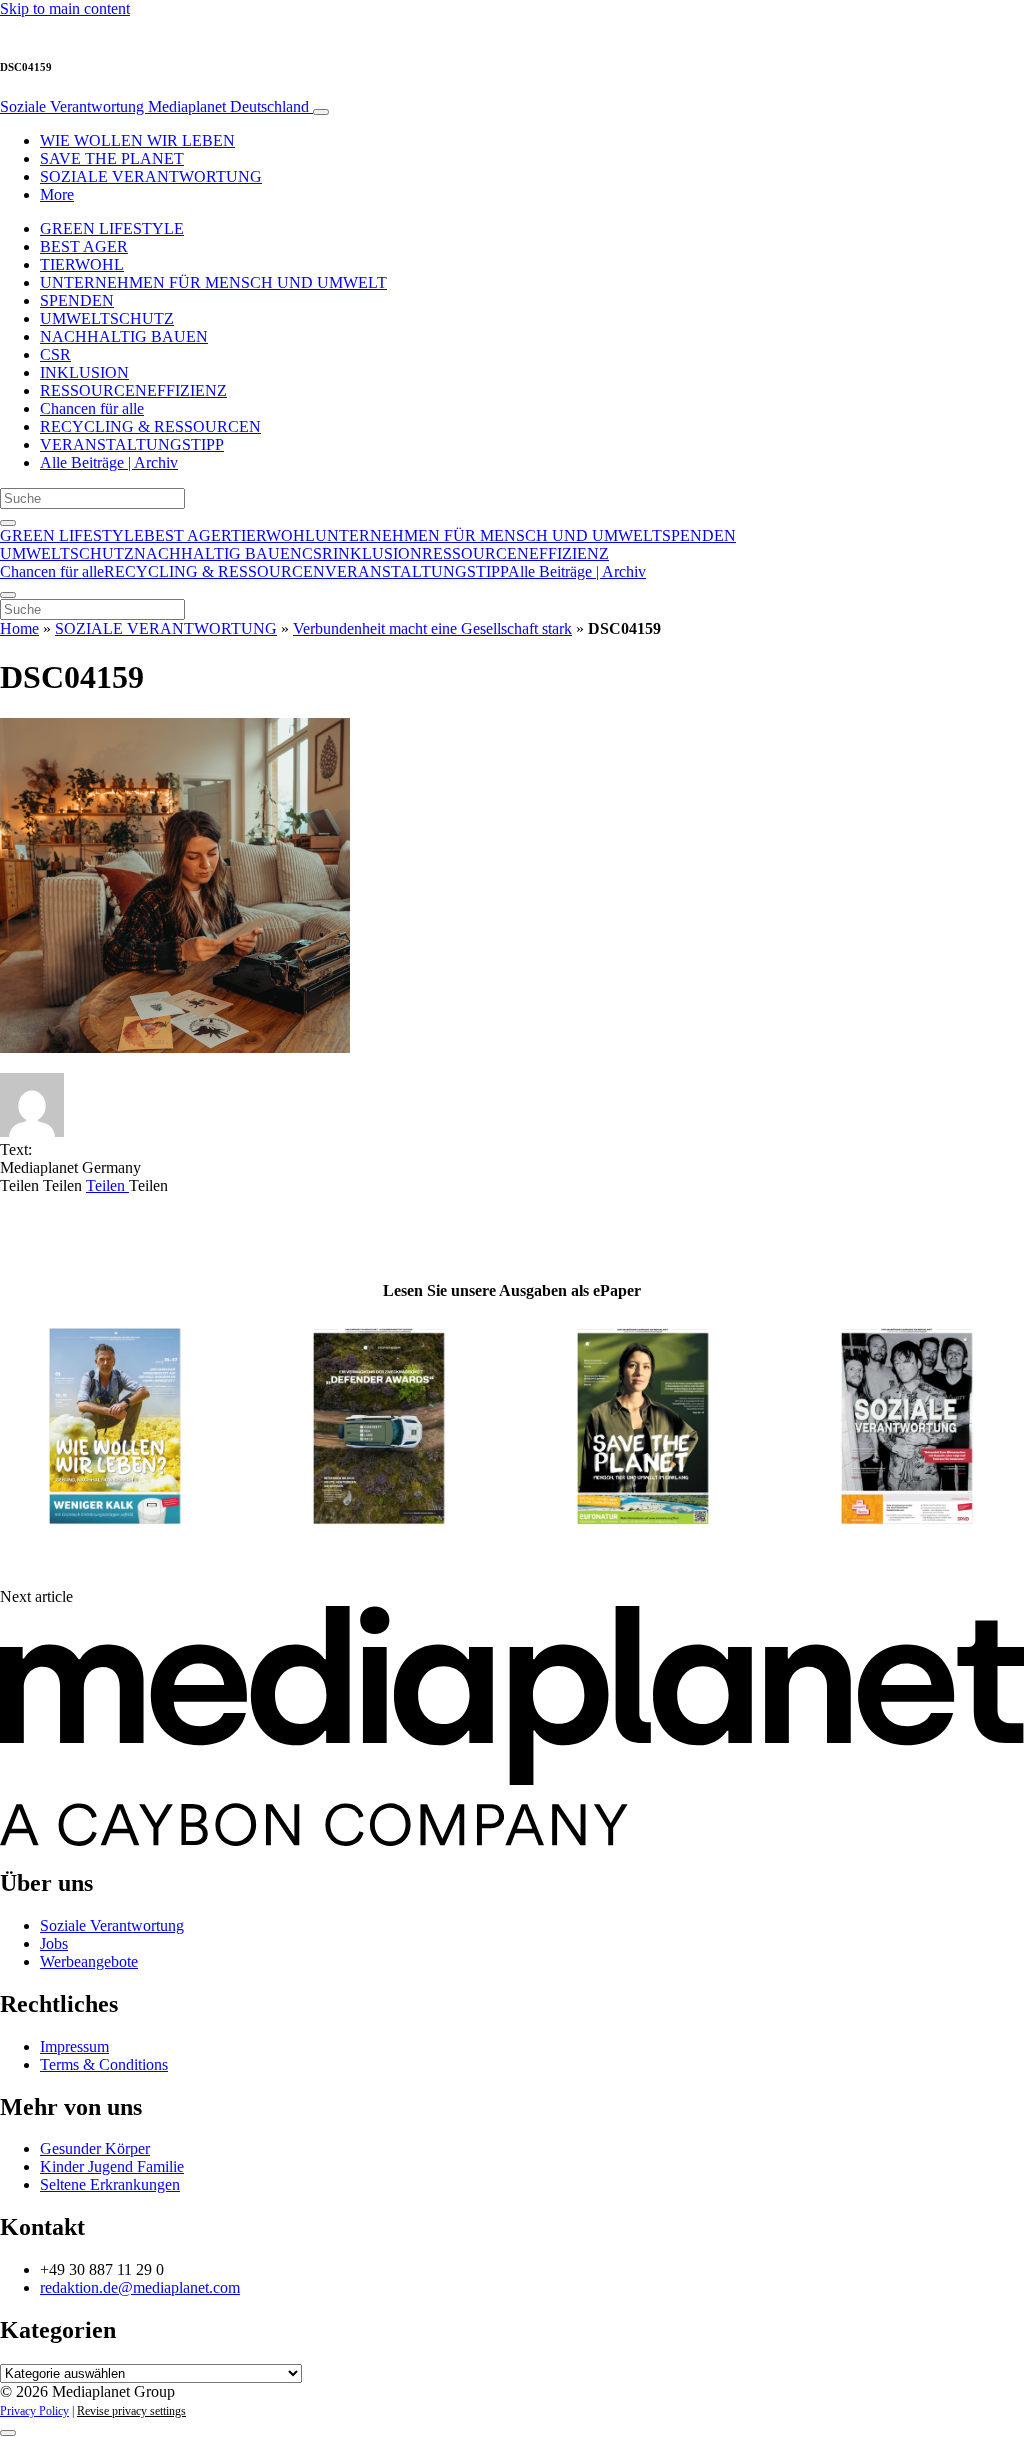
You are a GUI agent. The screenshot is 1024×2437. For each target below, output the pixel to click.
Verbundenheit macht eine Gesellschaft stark (432, 628)
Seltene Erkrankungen (110, 2184)
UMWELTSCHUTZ (107, 318)
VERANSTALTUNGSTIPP (132, 444)
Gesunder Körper (95, 2148)
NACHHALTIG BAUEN (124, 336)
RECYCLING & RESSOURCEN (150, 426)
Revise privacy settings (131, 2411)
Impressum (74, 2046)
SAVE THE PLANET (112, 158)
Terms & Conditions (104, 2064)
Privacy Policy (34, 2411)
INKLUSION (84, 372)
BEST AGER (84, 246)
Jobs (54, 1943)
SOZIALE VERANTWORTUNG (151, 176)
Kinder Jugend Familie (112, 2166)
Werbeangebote (89, 1961)
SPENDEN (77, 300)
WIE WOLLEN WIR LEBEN (137, 140)
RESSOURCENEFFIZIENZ (133, 390)
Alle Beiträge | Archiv (109, 462)
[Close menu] (8, 595)
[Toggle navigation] (321, 112)
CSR (55, 354)
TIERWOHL (82, 264)
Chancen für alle (92, 408)
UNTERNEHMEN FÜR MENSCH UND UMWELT (213, 282)
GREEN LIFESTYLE (112, 228)
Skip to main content (65, 8)
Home (19, 628)
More (57, 194)
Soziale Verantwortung (154, 106)
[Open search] (8, 523)
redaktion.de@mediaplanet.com (140, 2287)
